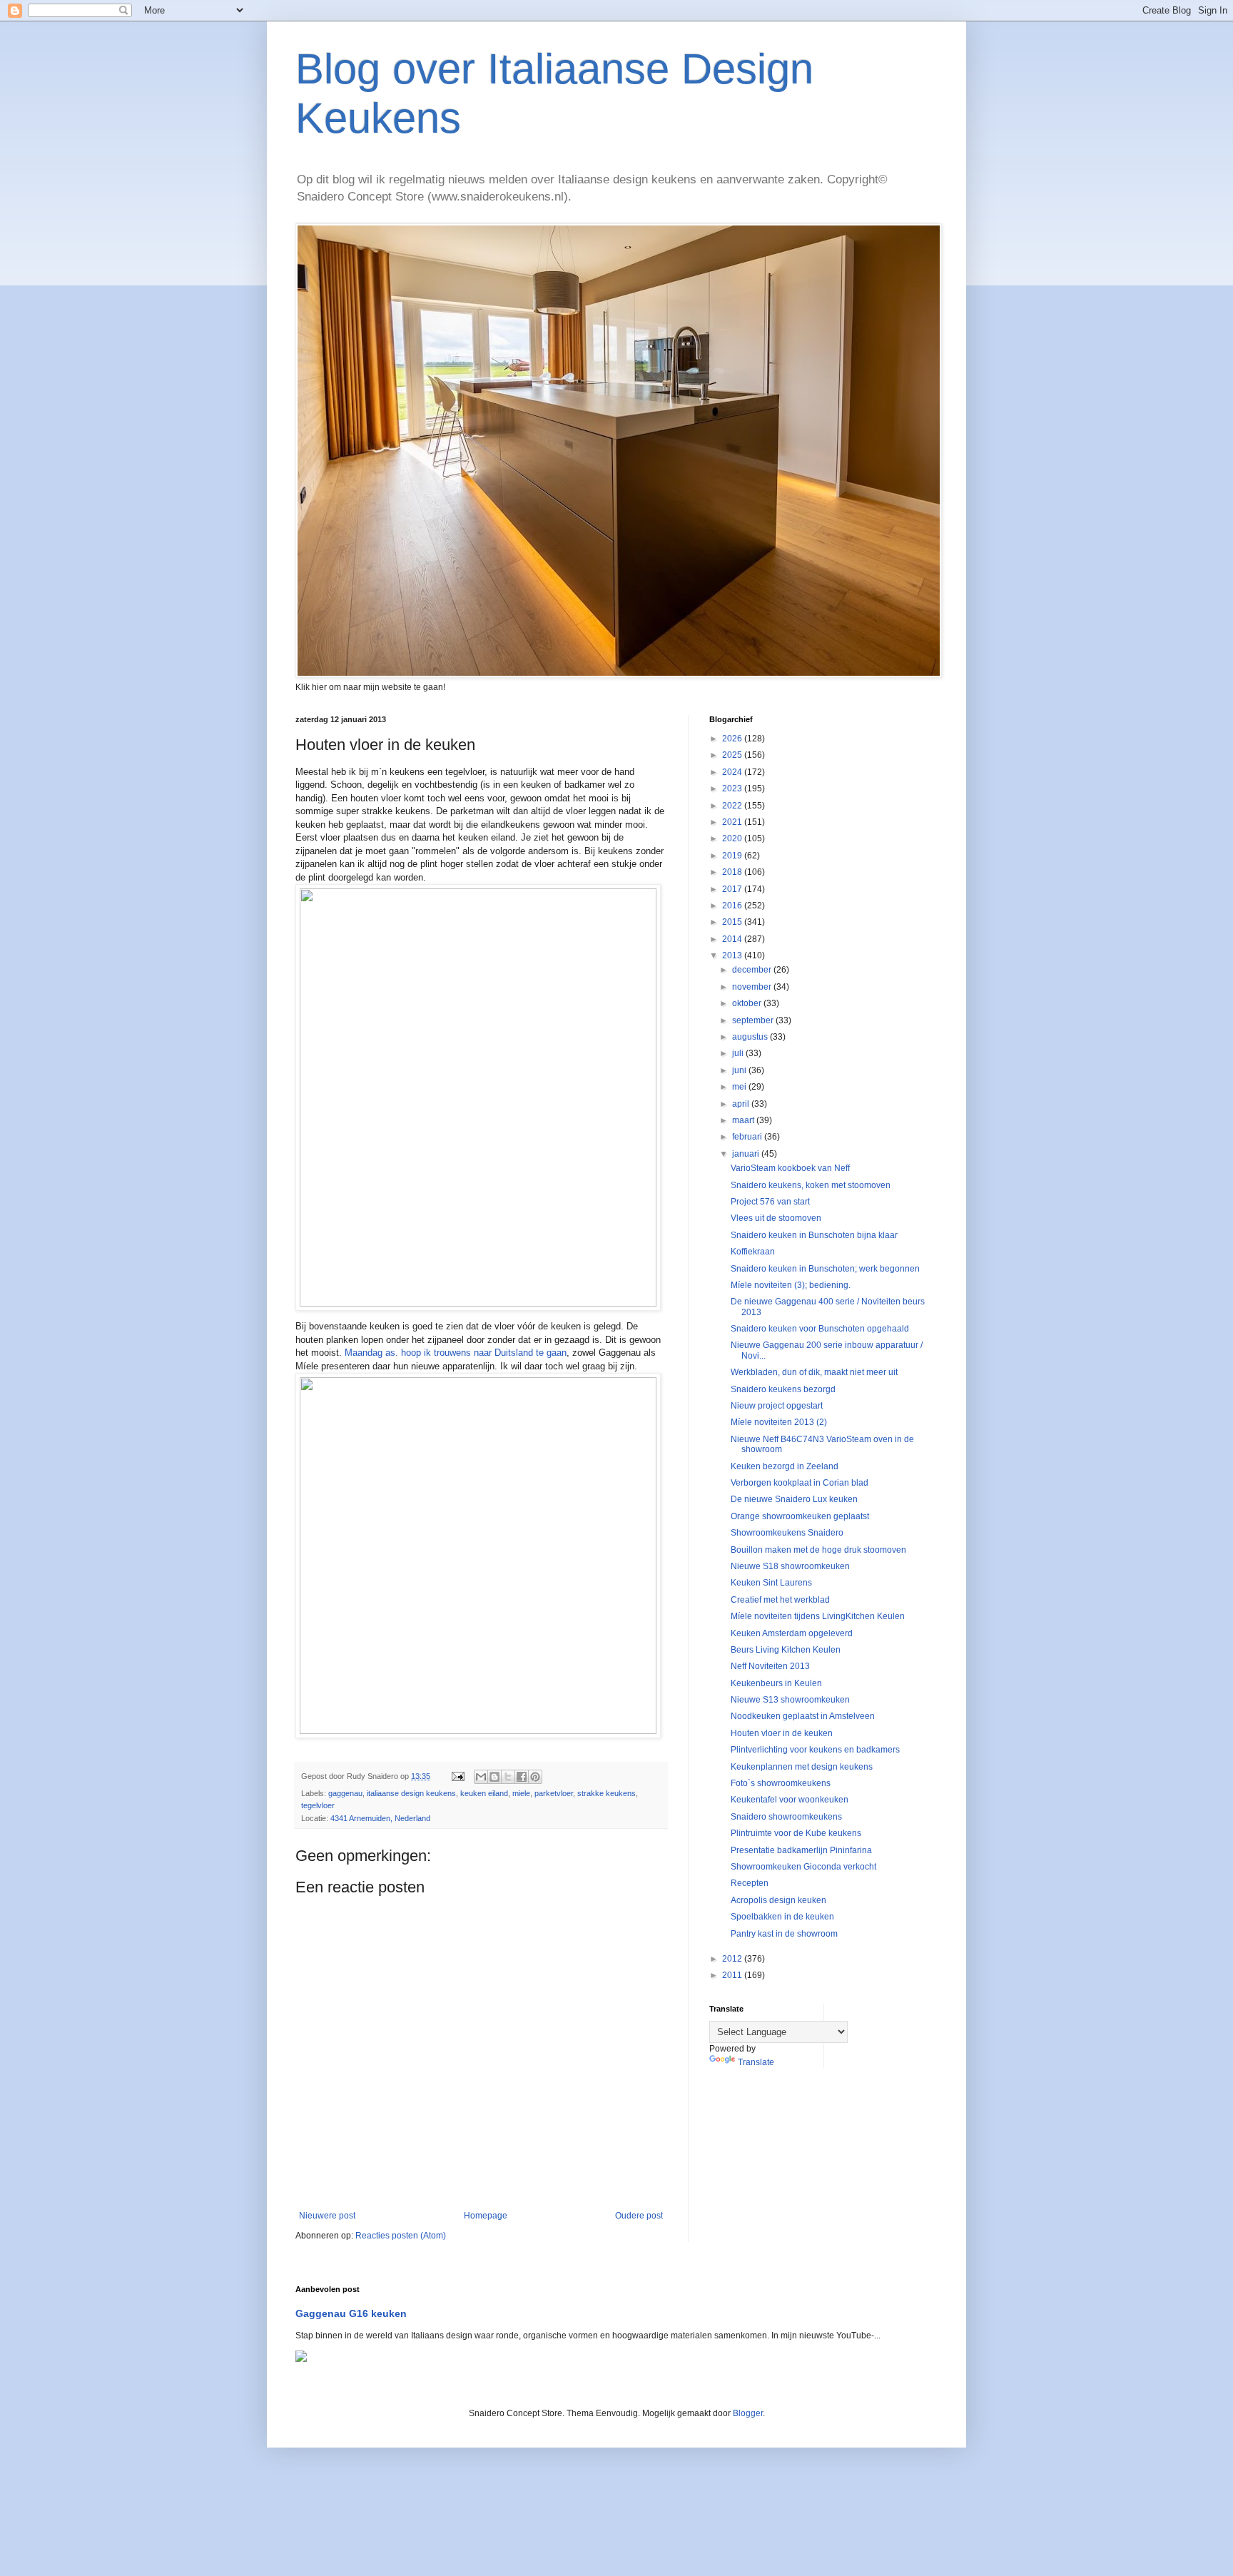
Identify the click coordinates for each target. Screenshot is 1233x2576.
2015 (733, 922)
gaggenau (345, 1793)
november (753, 987)
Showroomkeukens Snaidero (787, 1533)
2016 (733, 906)
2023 (733, 788)
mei (740, 1087)
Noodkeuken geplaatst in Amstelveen (803, 1716)
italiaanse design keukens (411, 1793)
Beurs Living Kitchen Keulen (786, 1650)
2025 (733, 755)
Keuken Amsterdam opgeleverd (792, 1633)
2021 (733, 822)
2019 (733, 856)
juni (740, 1070)
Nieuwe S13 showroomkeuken (790, 1700)
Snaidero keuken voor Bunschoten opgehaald (820, 1329)
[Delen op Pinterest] (535, 1777)
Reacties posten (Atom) (401, 2236)
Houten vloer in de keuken (782, 1733)
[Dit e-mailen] (481, 1777)
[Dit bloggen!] (494, 1777)
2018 (733, 872)
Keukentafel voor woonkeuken (790, 1800)
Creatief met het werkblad (780, 1600)
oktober (748, 1003)
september (754, 1020)
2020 (733, 838)
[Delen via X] (508, 1777)
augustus (751, 1037)
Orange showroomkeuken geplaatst (800, 1516)
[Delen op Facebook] (522, 1777)
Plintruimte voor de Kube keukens (796, 1833)
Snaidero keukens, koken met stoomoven (811, 1185)
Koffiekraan (753, 1252)
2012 (733, 1959)
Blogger (748, 2413)
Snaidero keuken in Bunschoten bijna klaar (814, 1235)
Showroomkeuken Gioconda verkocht (803, 1867)
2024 (733, 772)
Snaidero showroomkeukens (786, 1817)
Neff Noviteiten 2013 (770, 1666)
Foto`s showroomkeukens (781, 1783)
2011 (733, 1975)
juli (739, 1053)
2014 (733, 939)
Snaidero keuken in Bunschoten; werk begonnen (825, 1269)
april (742, 1104)
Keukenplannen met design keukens (802, 1767)
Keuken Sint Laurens (771, 1583)
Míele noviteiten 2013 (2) (779, 1422)
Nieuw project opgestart (777, 1406)
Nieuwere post (327, 2216)
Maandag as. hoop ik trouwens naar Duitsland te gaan (456, 1353)
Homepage (486, 2216)
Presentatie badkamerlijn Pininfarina (801, 1850)
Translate (756, 2062)
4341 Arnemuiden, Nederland (380, 1818)
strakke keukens (607, 1793)
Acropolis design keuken (778, 1900)
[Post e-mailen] (457, 1776)
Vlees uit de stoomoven (776, 1218)
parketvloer (554, 1793)
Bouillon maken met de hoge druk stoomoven (818, 1550)
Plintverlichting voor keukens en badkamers (815, 1750)
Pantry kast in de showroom (784, 1934)
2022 (733, 806)
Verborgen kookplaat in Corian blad (800, 1483)
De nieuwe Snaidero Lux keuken (794, 1499)
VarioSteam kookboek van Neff (790, 1168)
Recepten (750, 1883)
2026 (733, 739)
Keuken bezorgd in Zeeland (785, 1466)
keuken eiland (484, 1793)
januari (747, 1154)
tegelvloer (318, 1805)
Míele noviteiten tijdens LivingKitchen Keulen (818, 1616)
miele (521, 1793)
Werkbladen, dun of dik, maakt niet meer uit (814, 1372)
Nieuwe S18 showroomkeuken (790, 1566)
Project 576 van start (770, 1202)
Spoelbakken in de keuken (782, 1917)
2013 (733, 955)
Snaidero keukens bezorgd (783, 1389)
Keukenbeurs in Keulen (776, 1683)
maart (744, 1120)
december (753, 970)
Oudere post (639, 2216)
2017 (733, 889)
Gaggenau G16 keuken (351, 2313)
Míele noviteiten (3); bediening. (791, 1285)
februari (748, 1137)
